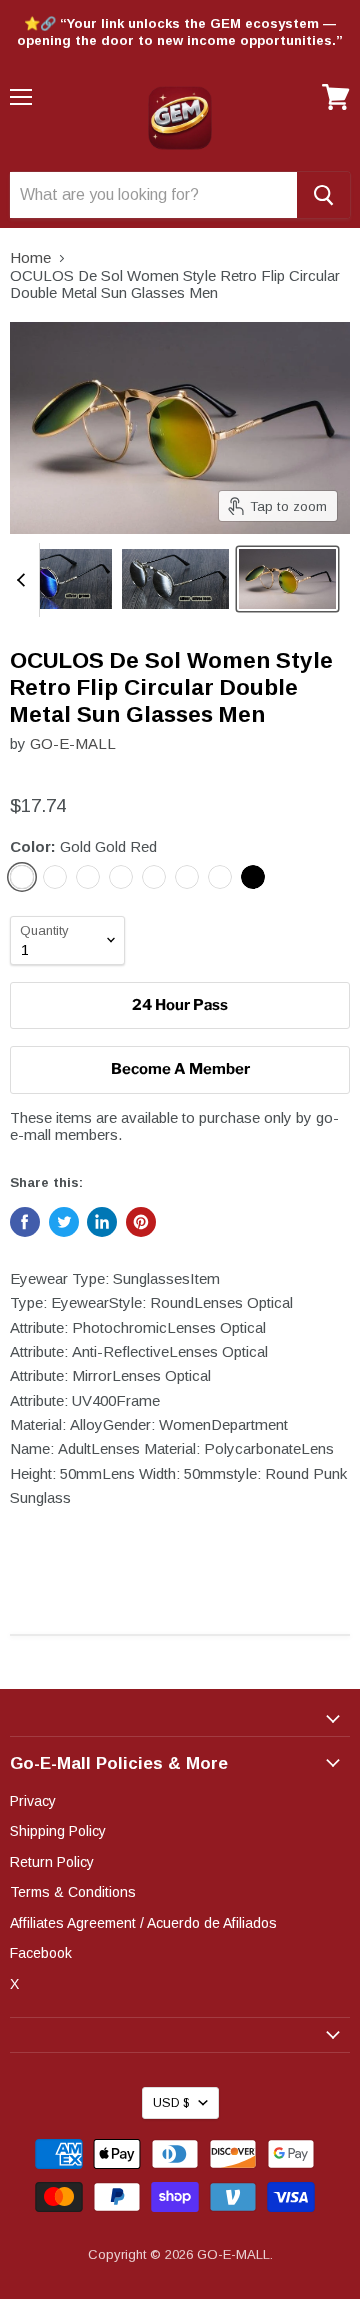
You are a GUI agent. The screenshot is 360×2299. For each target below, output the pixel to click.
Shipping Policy (58, 1831)
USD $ (171, 2103)
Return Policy (52, 1862)
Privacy (33, 1801)
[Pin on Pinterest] (141, 1222)
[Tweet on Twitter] (64, 1222)
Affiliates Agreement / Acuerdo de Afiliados (143, 1923)
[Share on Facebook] (25, 1222)
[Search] (323, 195)
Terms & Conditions (73, 1892)
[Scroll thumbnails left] (24, 580)
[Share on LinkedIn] (102, 1222)
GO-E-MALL (73, 743)
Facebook (41, 1953)
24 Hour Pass (180, 1005)
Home (30, 257)
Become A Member (180, 1069)
